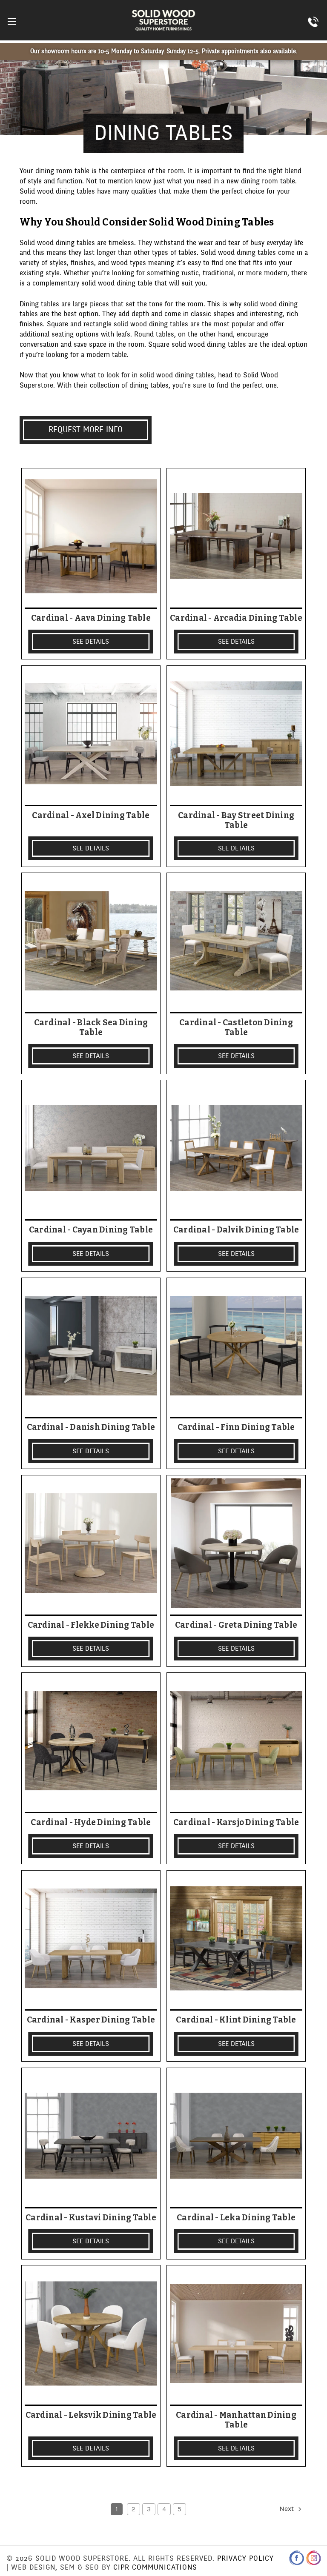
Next (287, 2509)
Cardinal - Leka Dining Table (236, 2218)
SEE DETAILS (91, 642)
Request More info (86, 430)
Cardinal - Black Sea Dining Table (91, 1028)
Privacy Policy (245, 2558)
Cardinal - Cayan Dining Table (91, 1230)
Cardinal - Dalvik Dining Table (236, 1230)
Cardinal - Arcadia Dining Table (236, 618)
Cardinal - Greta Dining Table (236, 1625)
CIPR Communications (155, 2567)
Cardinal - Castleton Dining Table (236, 1028)
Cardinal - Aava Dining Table (91, 618)
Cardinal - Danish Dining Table (91, 1427)
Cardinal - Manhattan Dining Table (236, 2420)
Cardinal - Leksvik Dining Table (91, 2415)
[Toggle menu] (12, 21)
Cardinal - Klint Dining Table (236, 2020)
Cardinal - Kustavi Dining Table (91, 2218)
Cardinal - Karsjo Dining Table (236, 1823)
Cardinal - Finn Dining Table (236, 1427)
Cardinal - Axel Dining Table (91, 816)
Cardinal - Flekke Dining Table (91, 1625)
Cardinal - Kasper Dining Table (91, 2020)
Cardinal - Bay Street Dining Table (236, 820)
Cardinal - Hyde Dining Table (91, 1823)
